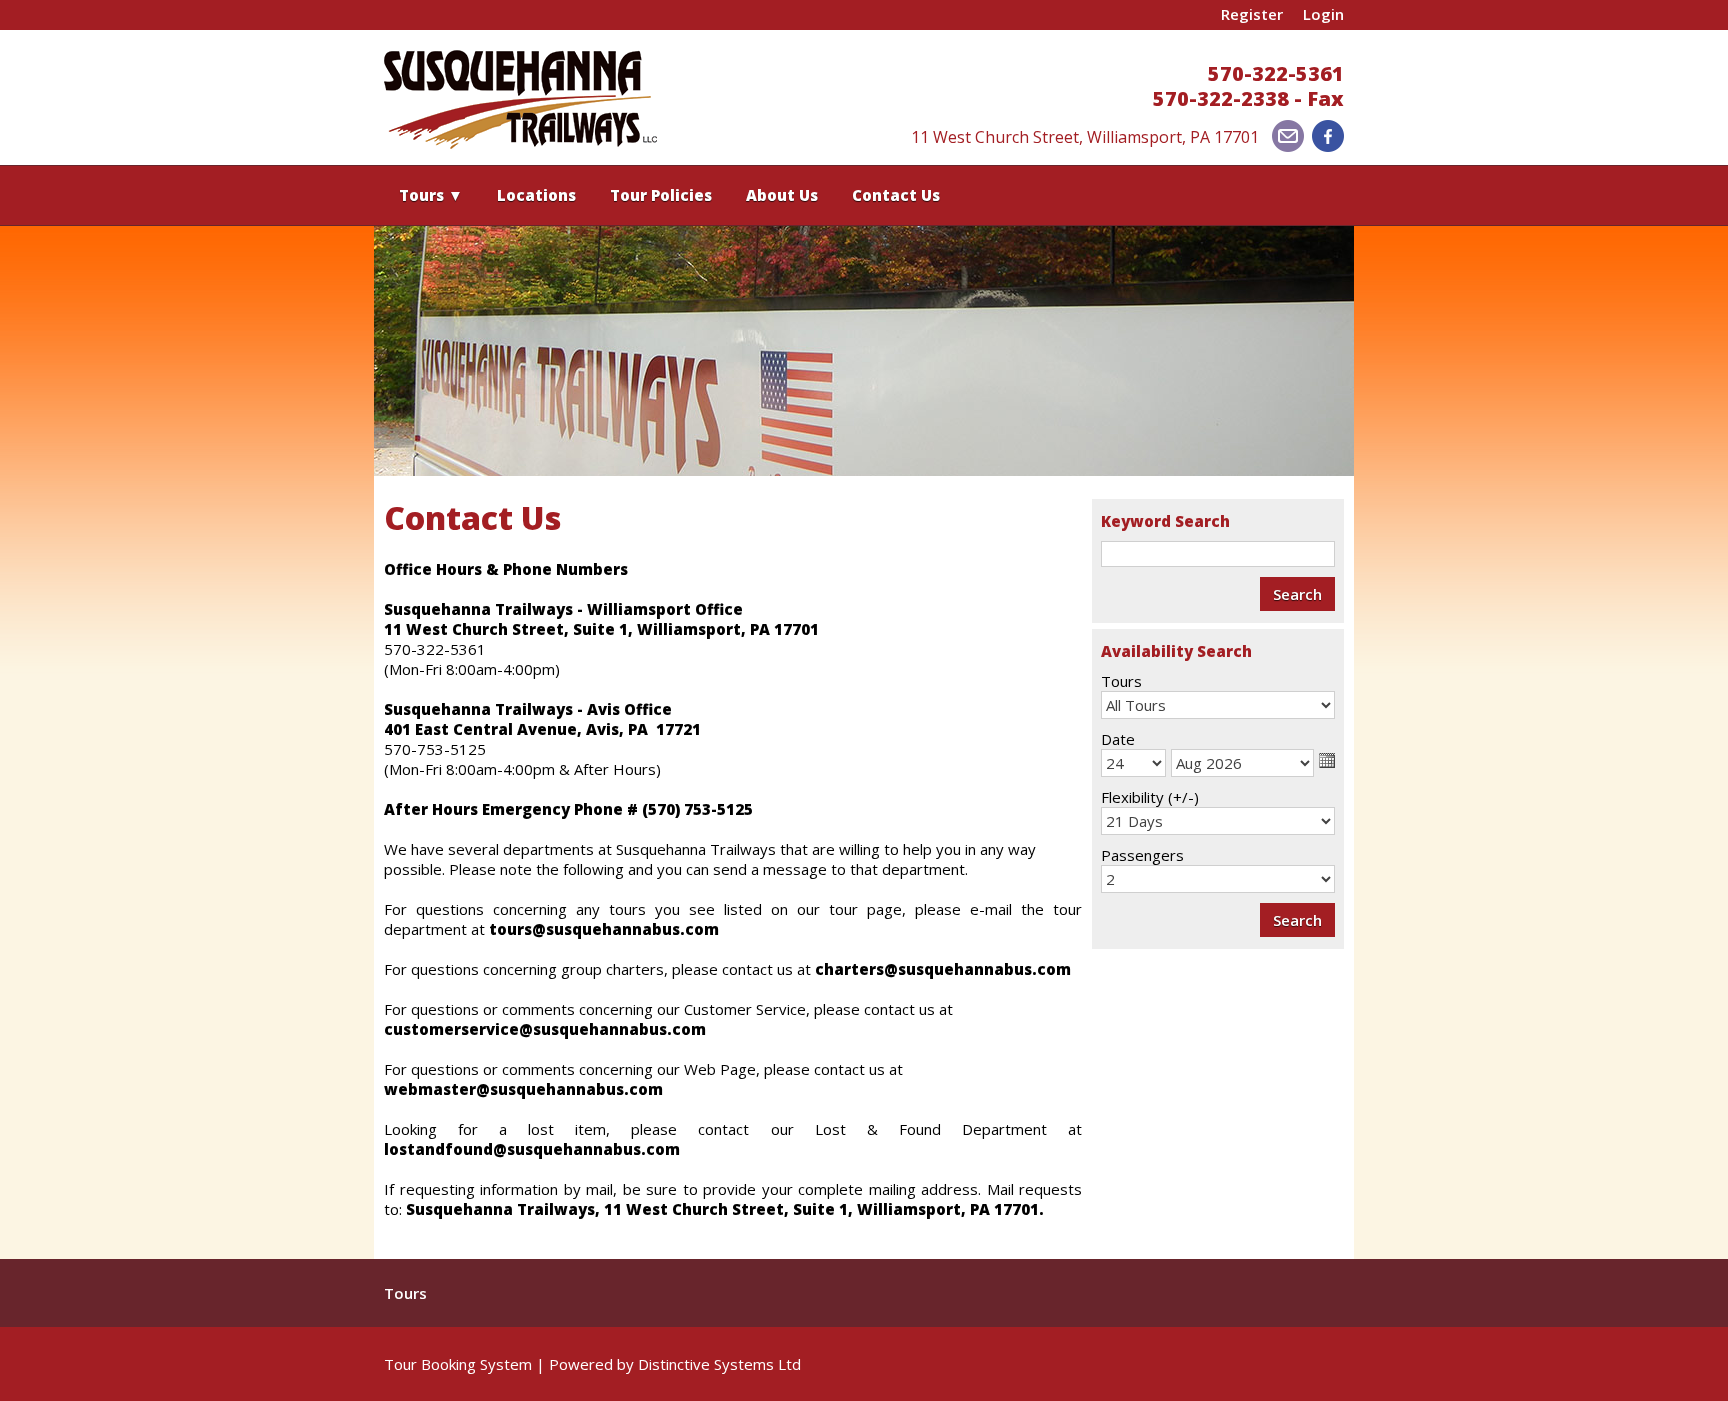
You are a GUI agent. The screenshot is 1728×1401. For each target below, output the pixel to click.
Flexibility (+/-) (1150, 797)
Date (1118, 739)
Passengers (1142, 855)
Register (1252, 14)
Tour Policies (661, 195)
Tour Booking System (458, 1364)
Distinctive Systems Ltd (719, 1364)
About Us (782, 195)
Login (1323, 14)
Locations (536, 195)
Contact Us (896, 195)
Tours (431, 195)
